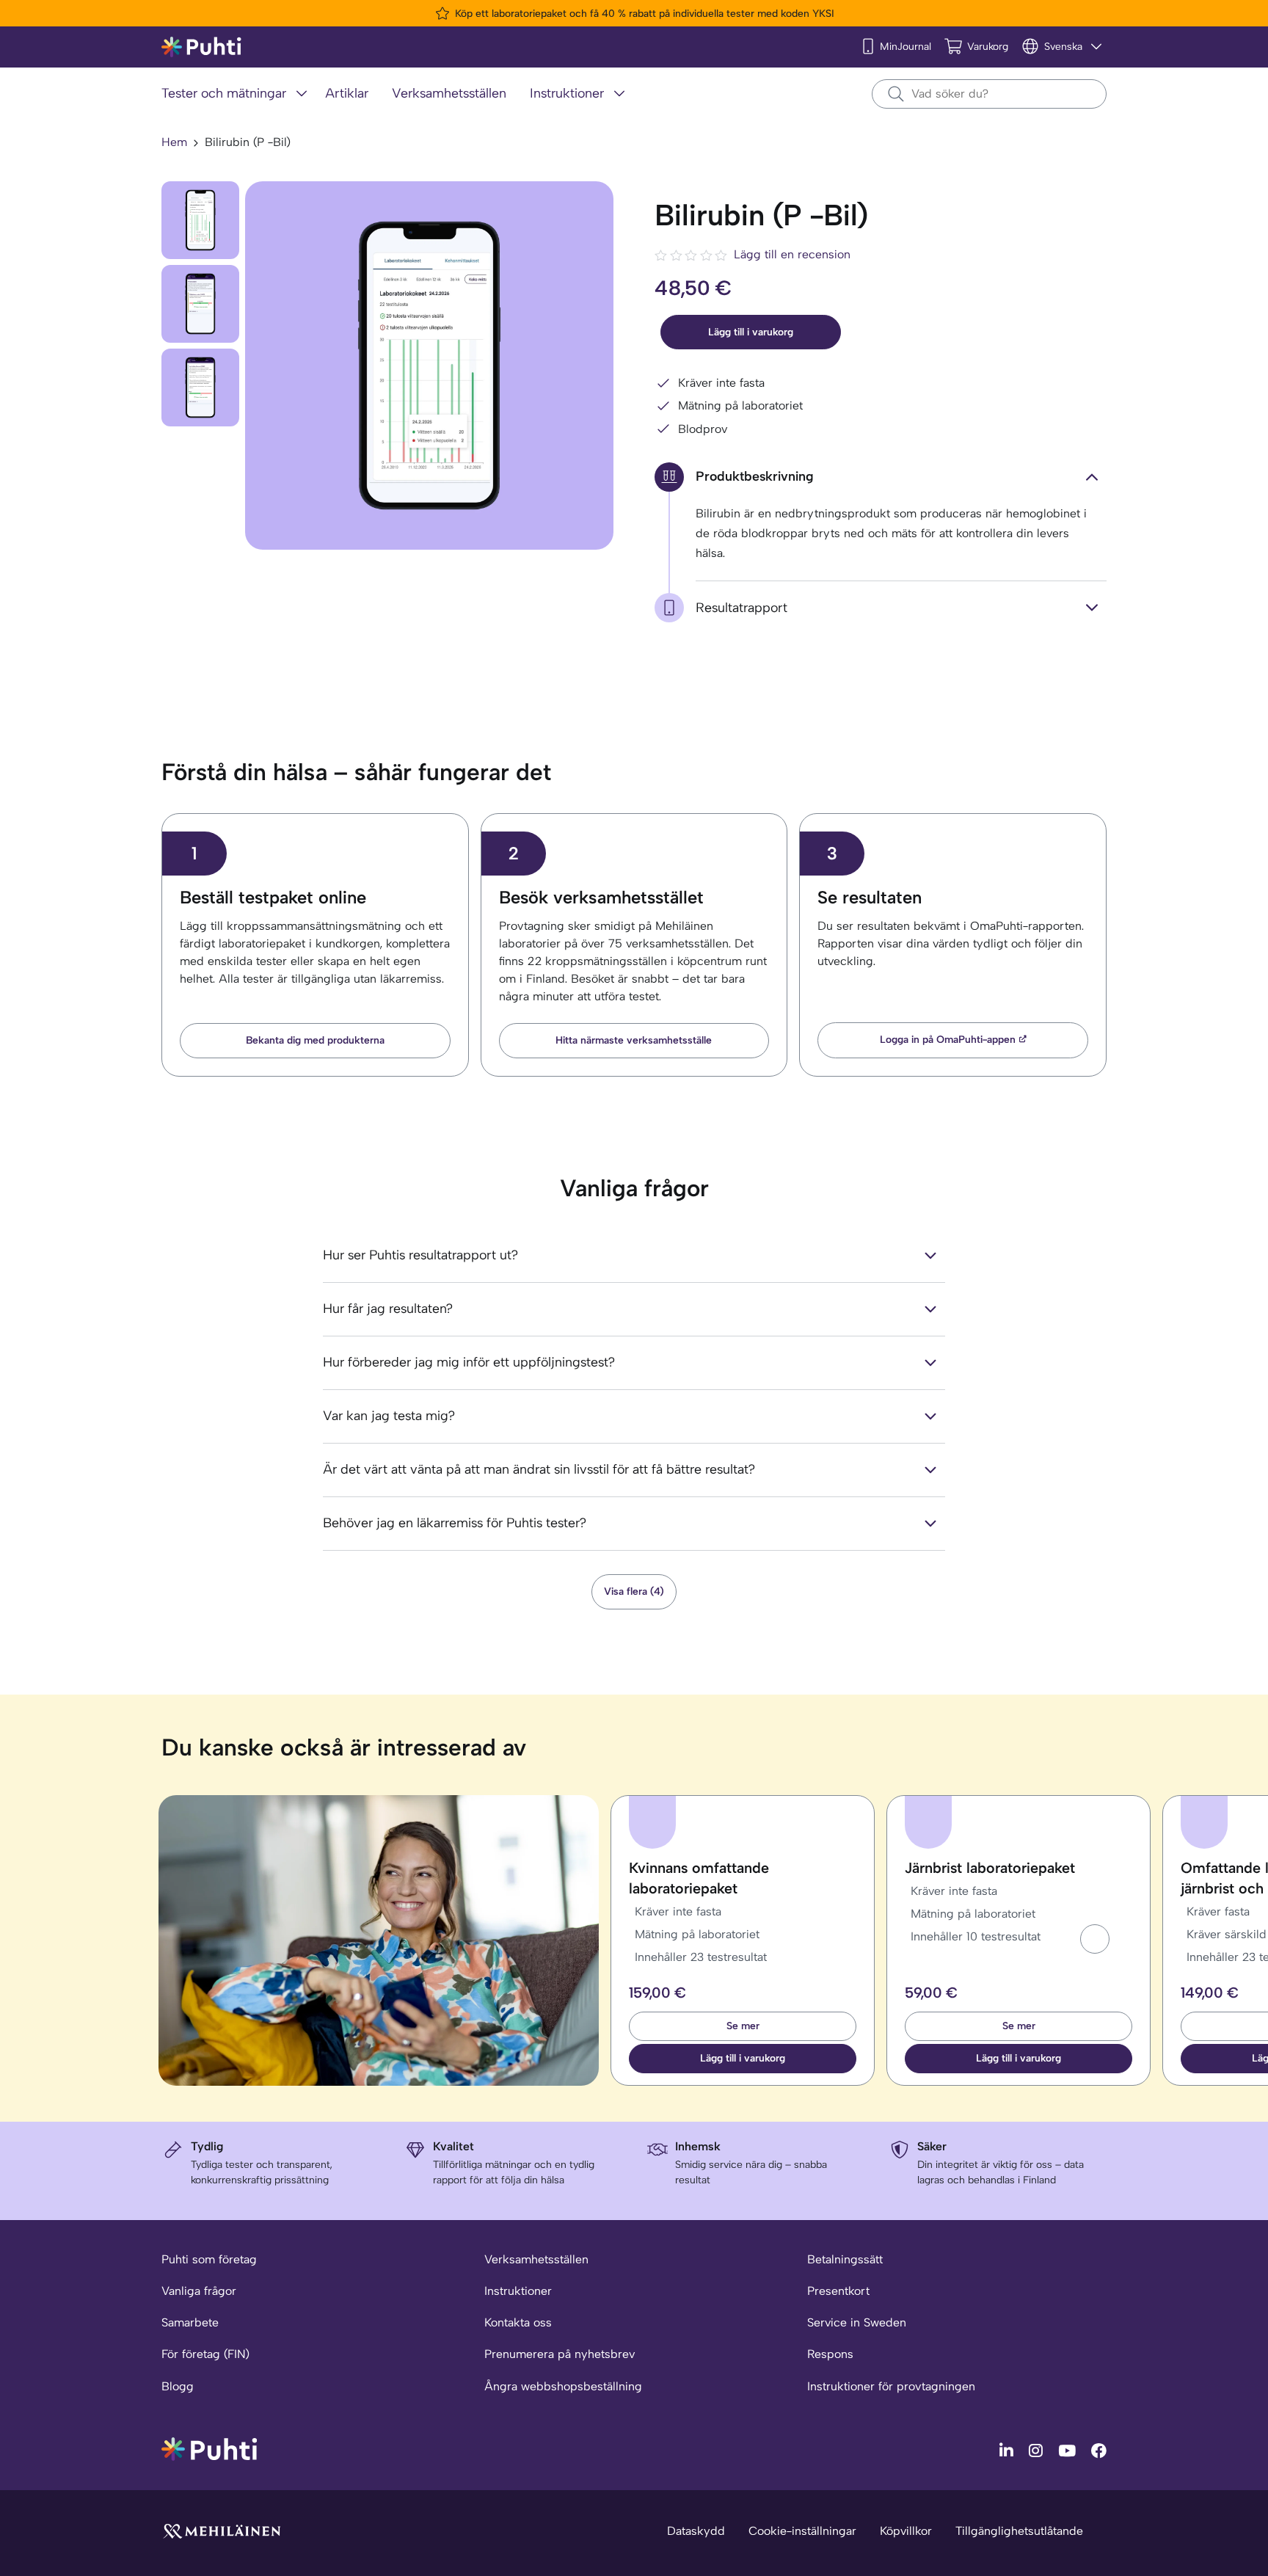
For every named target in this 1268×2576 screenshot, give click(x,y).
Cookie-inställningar (802, 2531)
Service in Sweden (857, 2322)
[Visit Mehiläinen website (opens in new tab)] (222, 2530)
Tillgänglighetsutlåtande (1019, 2531)
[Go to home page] (209, 2448)
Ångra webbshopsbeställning (563, 2386)
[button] (1095, 1939)
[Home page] (201, 47)
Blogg (178, 2386)
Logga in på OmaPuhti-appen (948, 1040)
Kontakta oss (518, 2322)
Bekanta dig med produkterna (315, 1040)
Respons (830, 2354)
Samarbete (190, 2322)
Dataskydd (696, 2531)
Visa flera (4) (634, 1591)
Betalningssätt (845, 2259)
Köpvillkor (906, 2531)
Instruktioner (518, 2291)
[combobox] (989, 94)
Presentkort (838, 2291)
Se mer (743, 2026)
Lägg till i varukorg (751, 332)
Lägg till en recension (792, 254)
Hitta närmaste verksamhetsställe (634, 1040)
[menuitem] (237, 94)
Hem (174, 142)
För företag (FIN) (205, 2354)
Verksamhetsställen (536, 2259)
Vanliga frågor (199, 2291)
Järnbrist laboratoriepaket (990, 1868)
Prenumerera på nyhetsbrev (560, 2354)
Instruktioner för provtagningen (891, 2386)
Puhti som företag (209, 2259)
